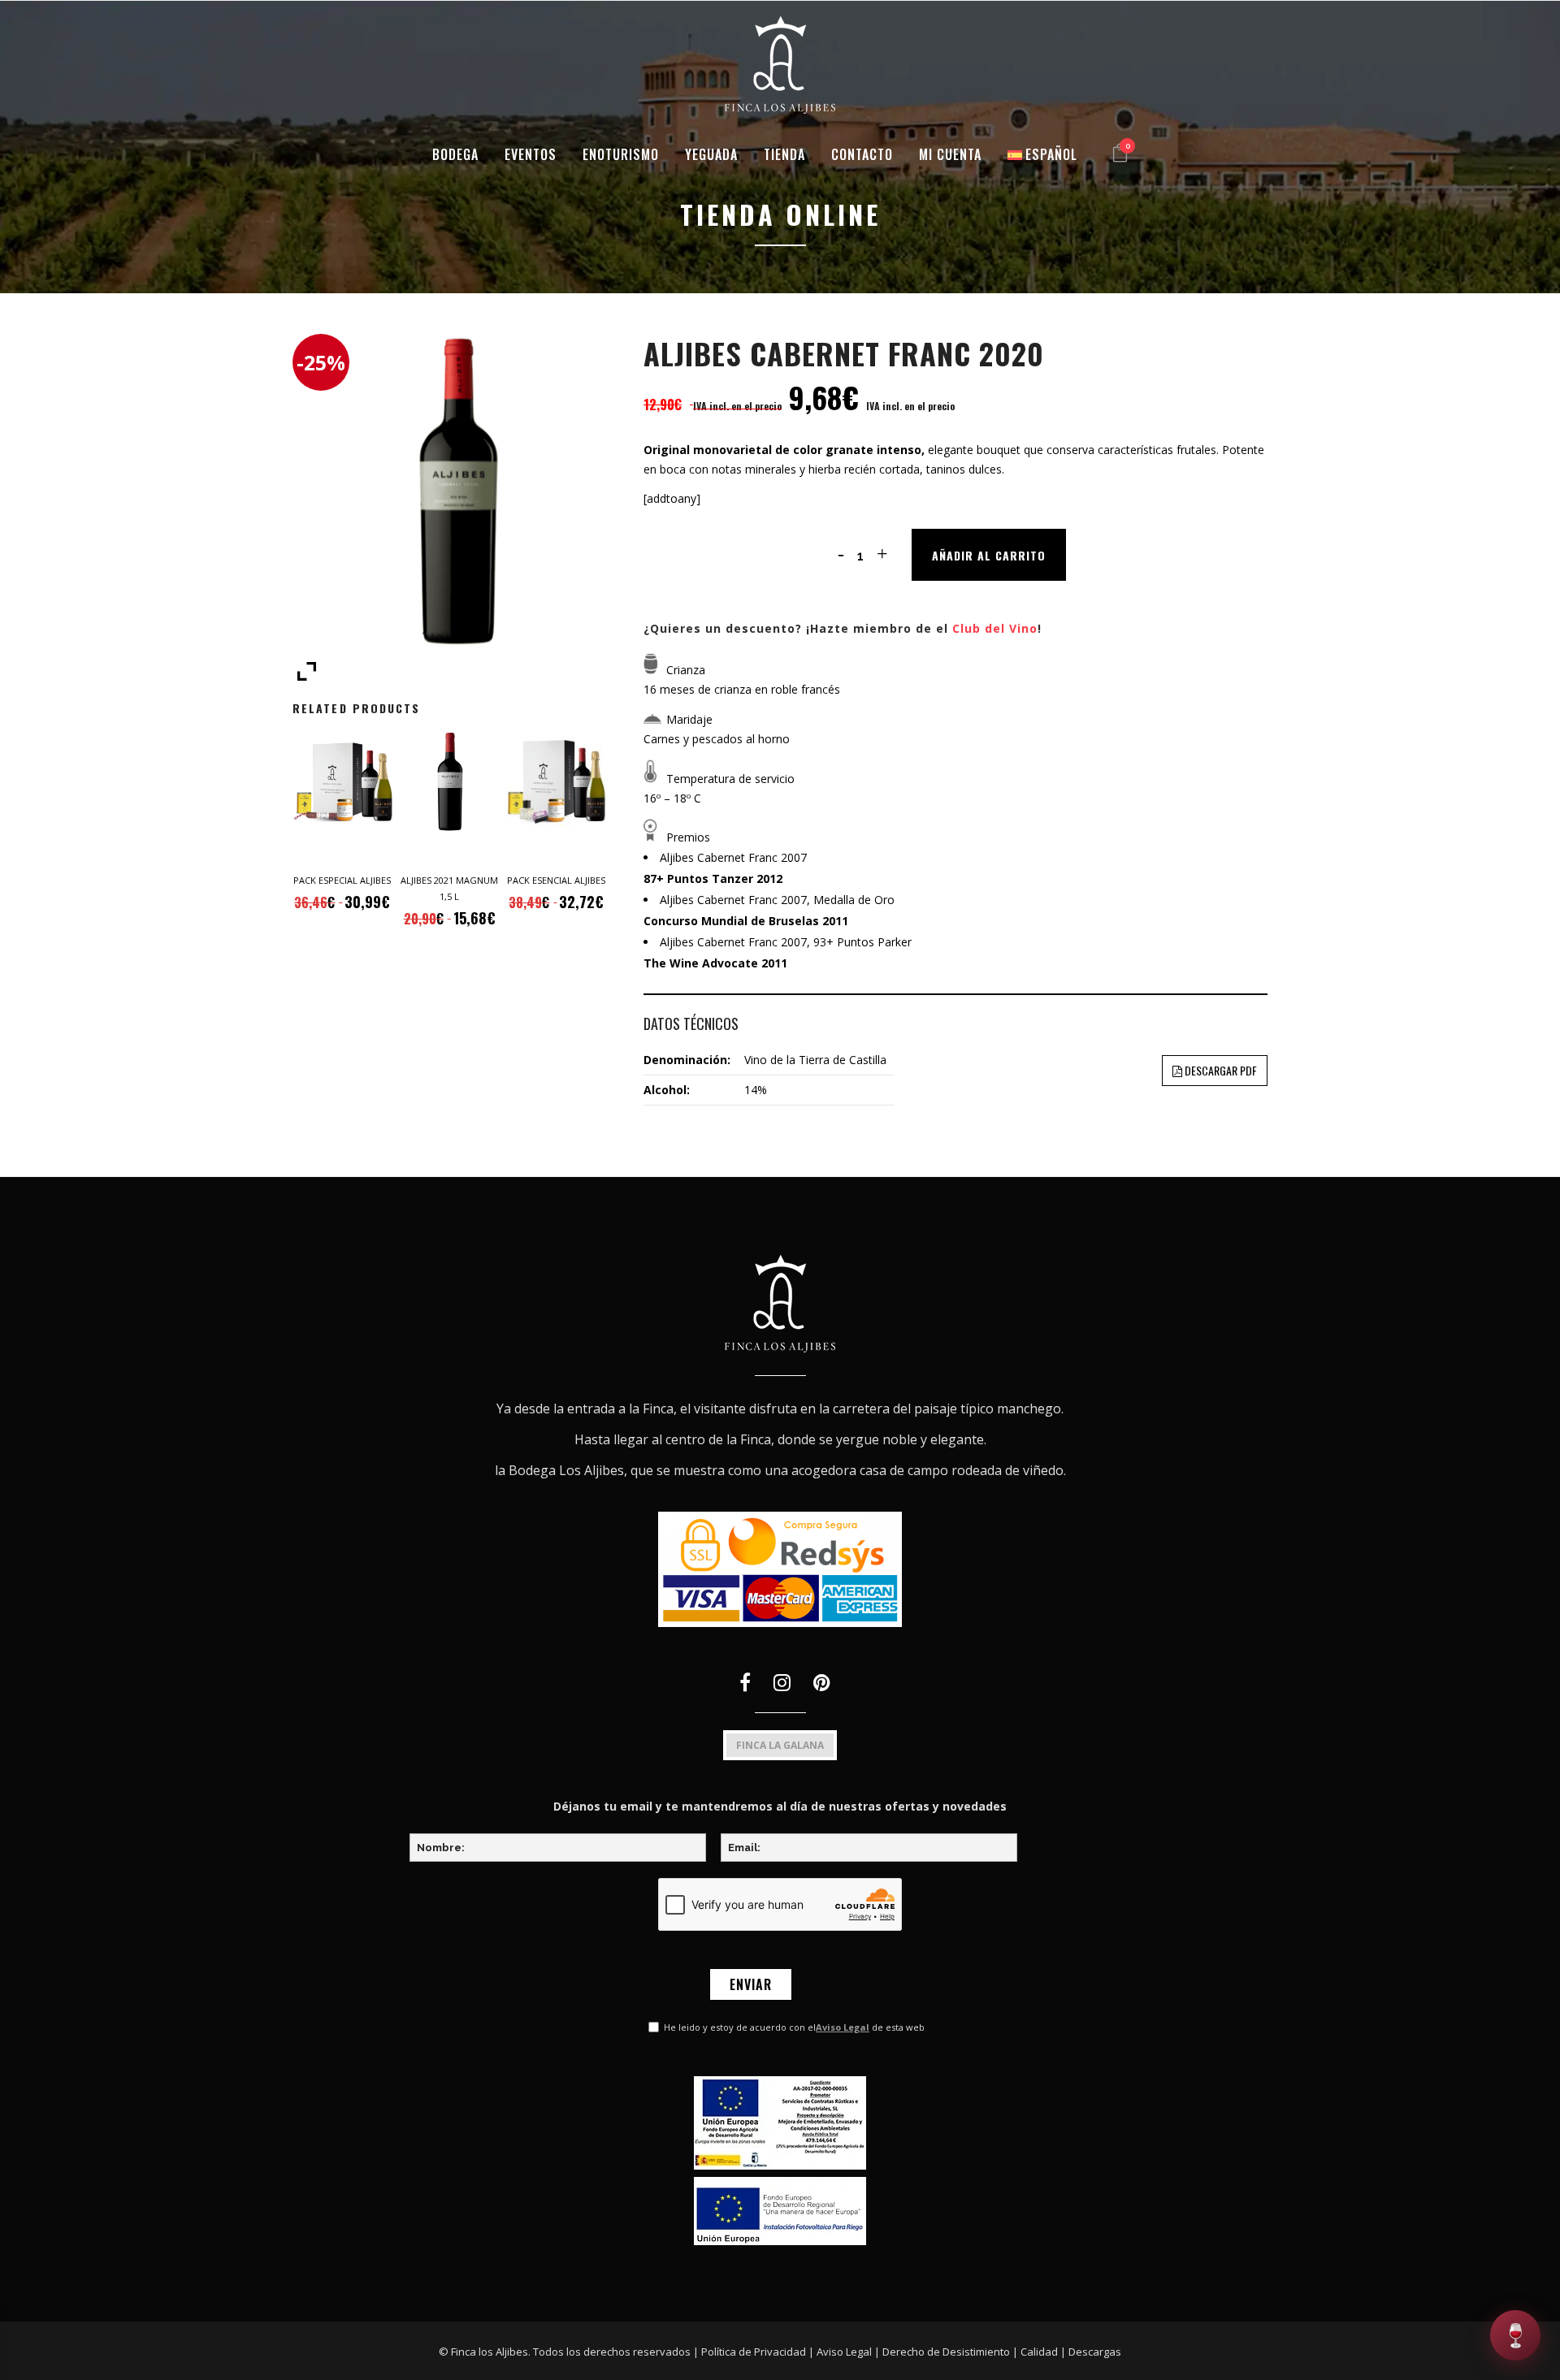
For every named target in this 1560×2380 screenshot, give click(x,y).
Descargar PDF (1220, 1070)
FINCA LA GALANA (780, 1745)
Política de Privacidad (754, 2352)
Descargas (1095, 2352)
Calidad (1039, 2352)
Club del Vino (995, 628)
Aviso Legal (843, 2027)
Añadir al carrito (989, 555)
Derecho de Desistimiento (946, 2352)
